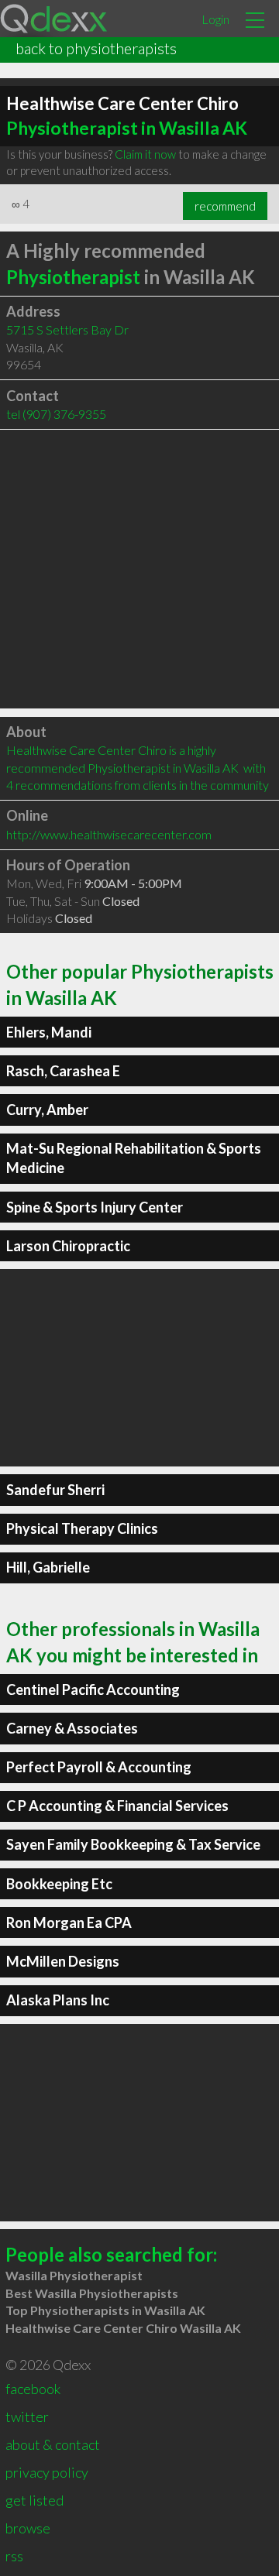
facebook (33, 2389)
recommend (225, 206)
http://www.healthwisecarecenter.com (109, 834)
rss (14, 2556)
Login (215, 19)
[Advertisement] (139, 569)
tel (56, 414)
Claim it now (145, 154)
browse (28, 2528)
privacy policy (47, 2472)
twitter (27, 2417)
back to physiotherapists (96, 48)
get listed (34, 2500)
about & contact (53, 2444)
